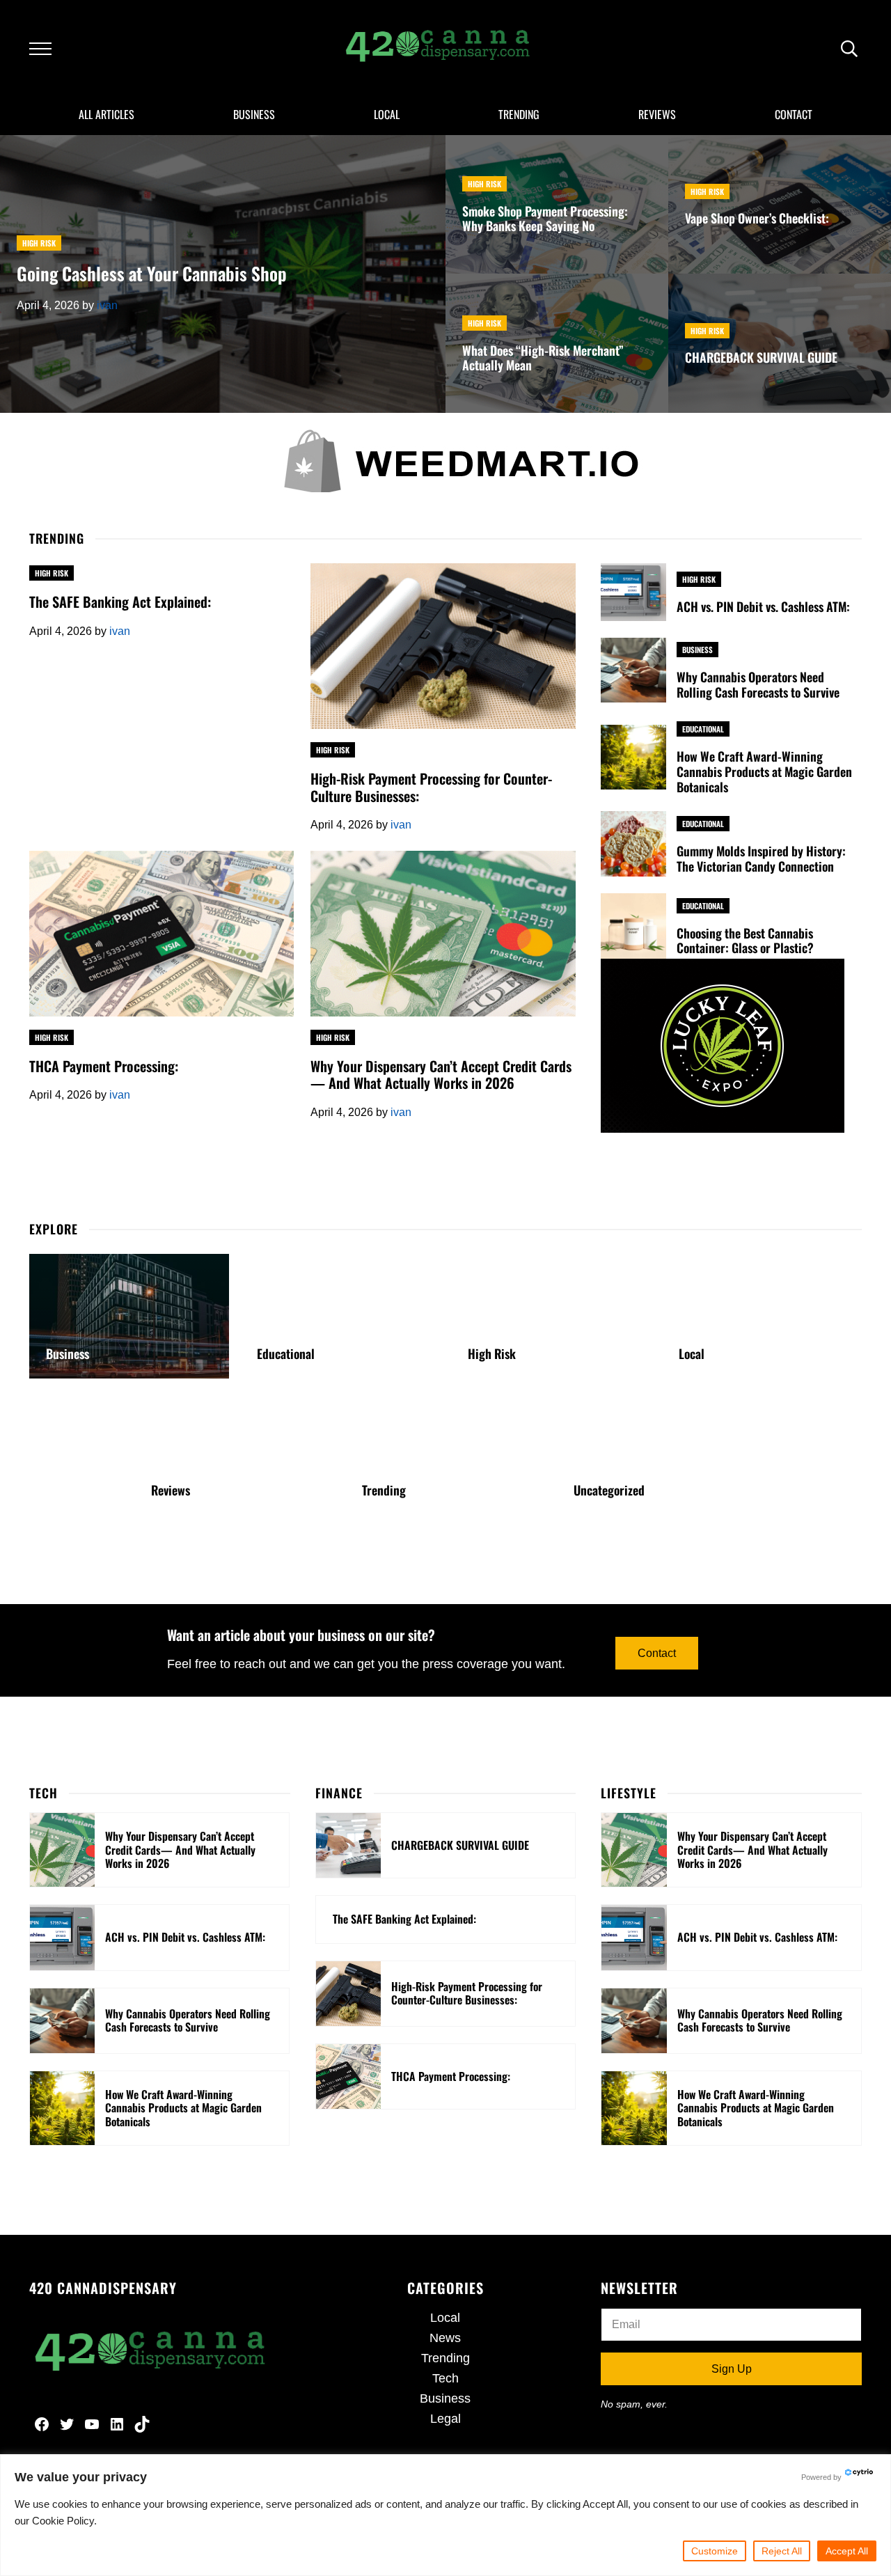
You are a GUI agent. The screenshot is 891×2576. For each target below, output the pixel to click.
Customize (715, 2551)
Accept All (847, 2551)
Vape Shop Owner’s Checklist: (757, 219)
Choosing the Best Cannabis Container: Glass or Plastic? (745, 941)
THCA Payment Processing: (104, 1066)
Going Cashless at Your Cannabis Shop (152, 273)
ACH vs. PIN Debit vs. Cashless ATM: (763, 607)
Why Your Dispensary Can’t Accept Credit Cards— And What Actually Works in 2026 (441, 1075)
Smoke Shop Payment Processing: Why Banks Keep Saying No (545, 219)
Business (697, 650)
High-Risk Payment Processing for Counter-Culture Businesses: (431, 787)
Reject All (782, 2551)
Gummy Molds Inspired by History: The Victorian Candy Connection (761, 859)
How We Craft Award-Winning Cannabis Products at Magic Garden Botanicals (764, 772)
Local (692, 1354)
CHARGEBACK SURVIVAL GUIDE (761, 358)
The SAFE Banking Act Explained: (120, 602)
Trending (384, 1491)
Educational (703, 729)
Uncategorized (609, 1491)
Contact (657, 1653)
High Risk (39, 243)
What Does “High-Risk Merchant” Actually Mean (543, 359)
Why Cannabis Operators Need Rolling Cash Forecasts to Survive (758, 685)
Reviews (171, 1491)
